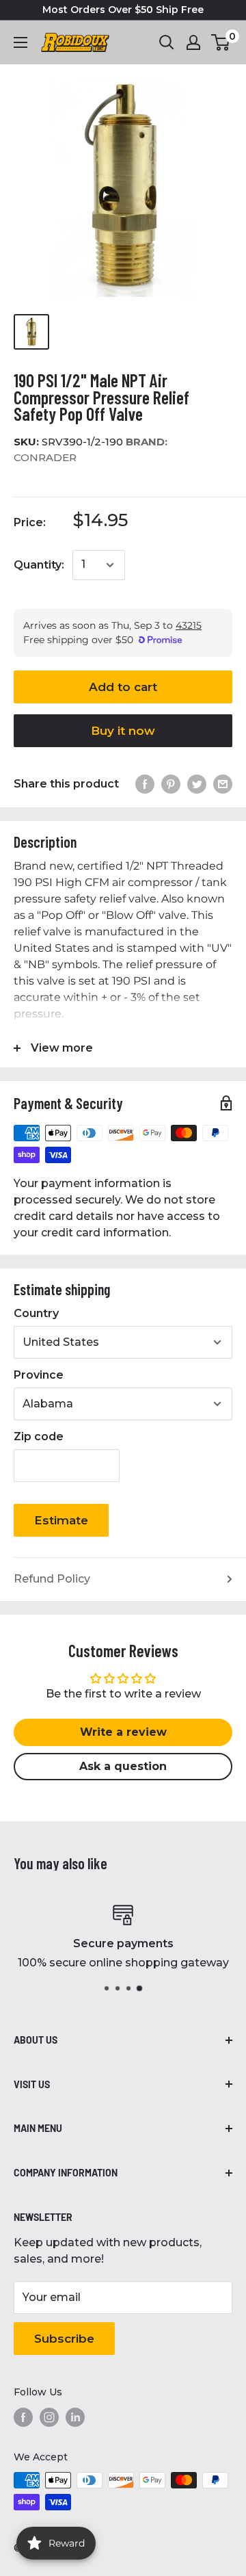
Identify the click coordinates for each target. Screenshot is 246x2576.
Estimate (61, 1520)
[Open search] (167, 42)
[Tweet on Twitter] (197, 784)
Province (39, 1375)
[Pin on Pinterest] (171, 784)
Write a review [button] (123, 1732)
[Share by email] (223, 784)
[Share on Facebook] (145, 784)
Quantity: (39, 565)
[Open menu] (20, 42)
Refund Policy (52, 1579)
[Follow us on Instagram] (49, 2417)
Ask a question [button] (123, 1766)
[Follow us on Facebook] (23, 2417)
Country (36, 1313)
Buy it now (123, 731)
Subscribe (64, 2339)
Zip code (39, 1436)
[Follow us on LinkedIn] (75, 2417)
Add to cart (123, 687)
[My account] (193, 42)
